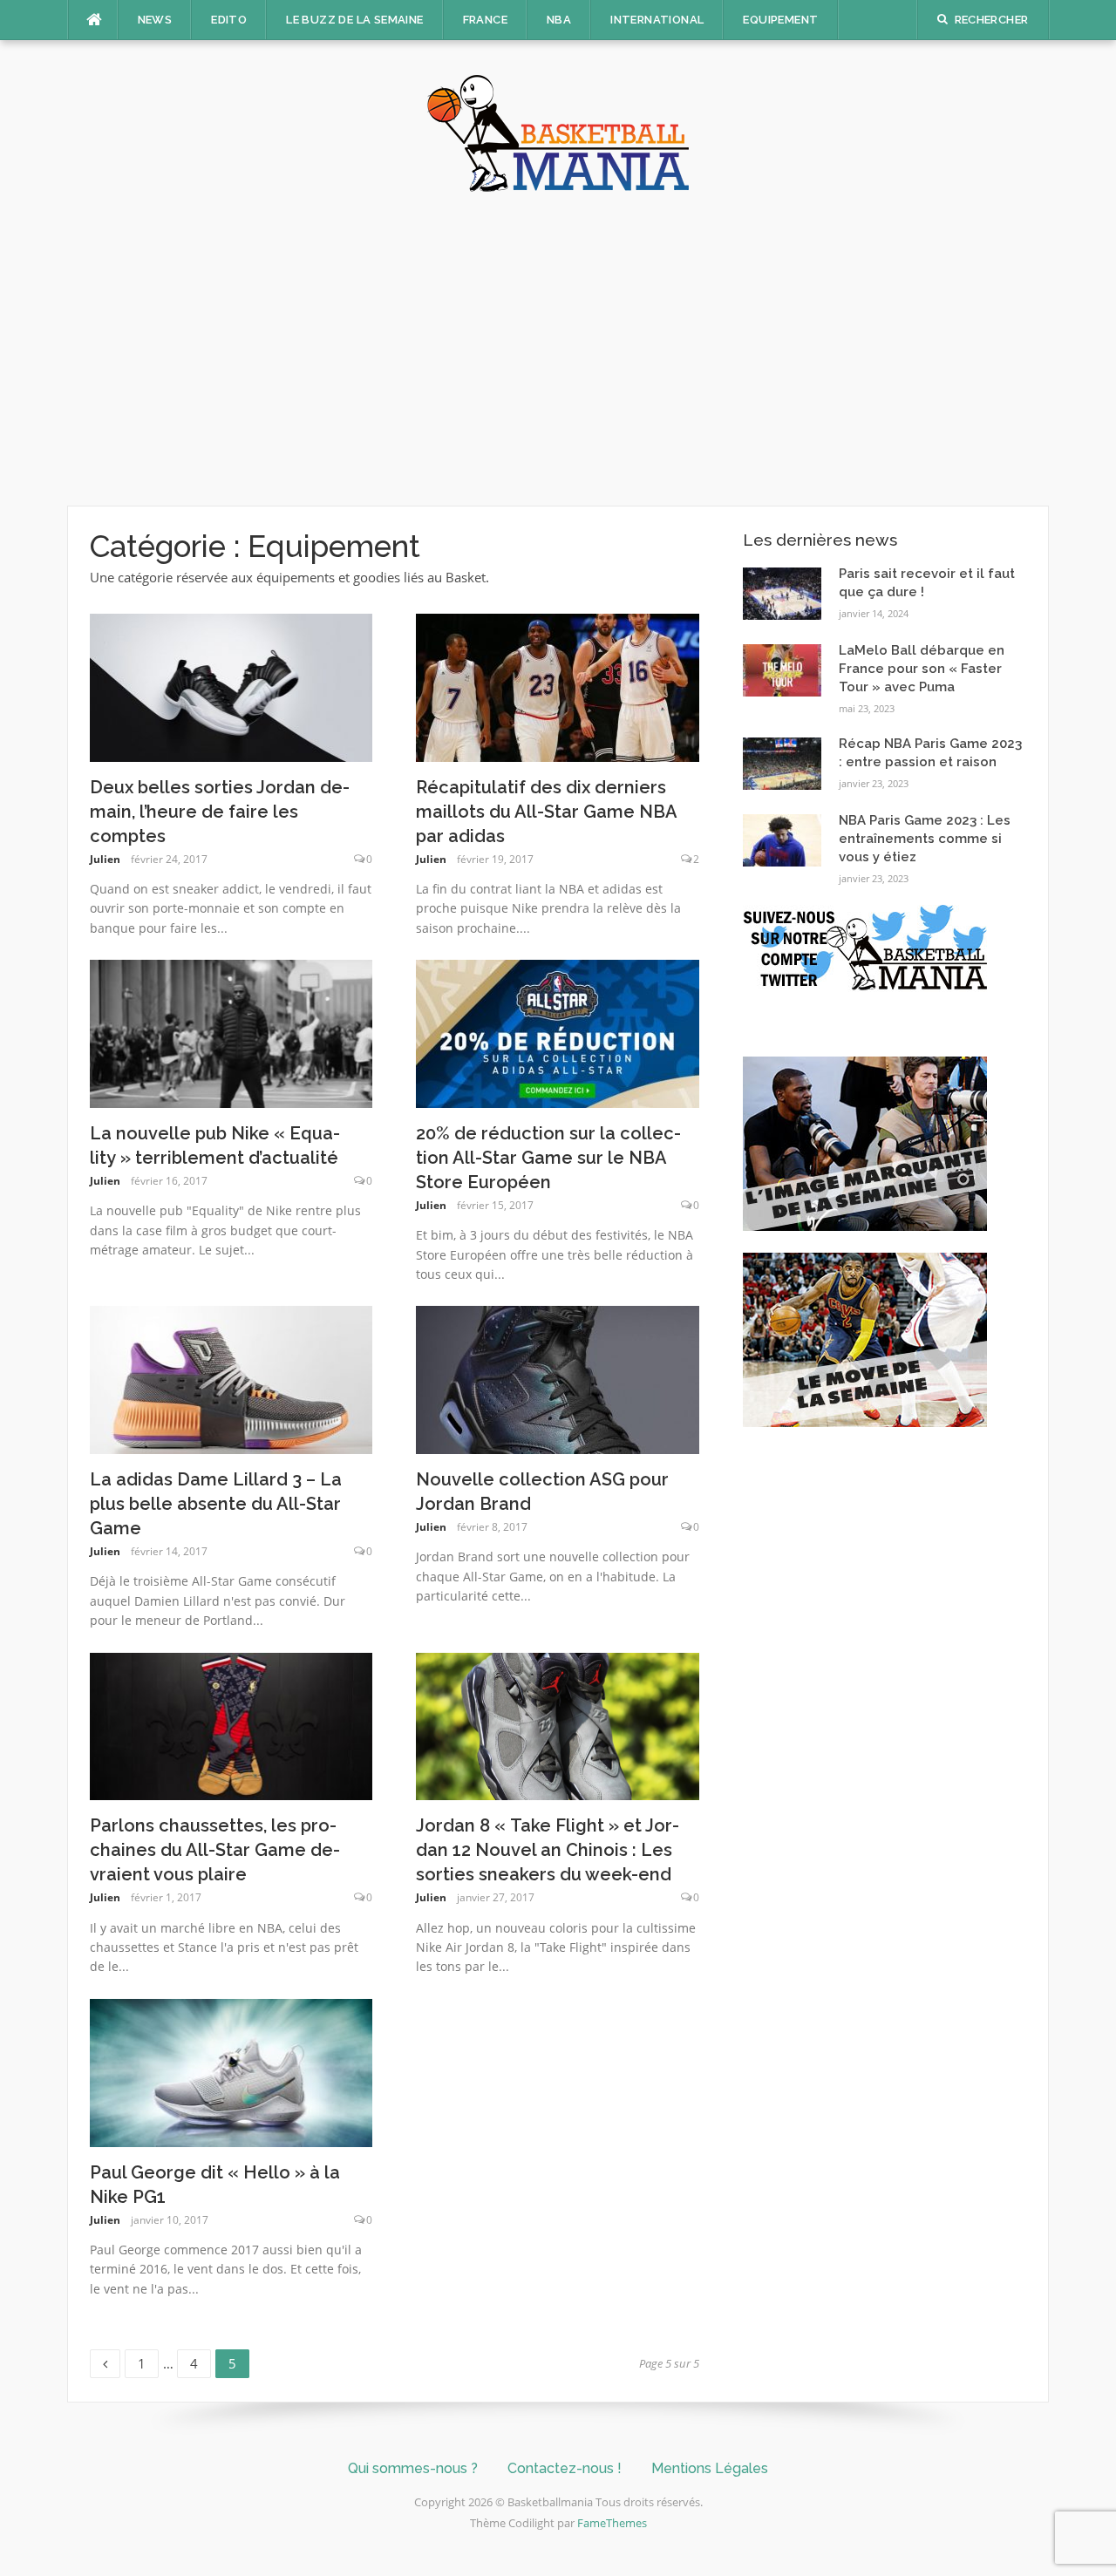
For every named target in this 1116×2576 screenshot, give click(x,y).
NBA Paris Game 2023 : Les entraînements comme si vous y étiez (925, 839)
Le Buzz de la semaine (354, 20)
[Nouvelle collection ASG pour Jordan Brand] (558, 1378)
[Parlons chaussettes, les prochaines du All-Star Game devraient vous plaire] (231, 1725)
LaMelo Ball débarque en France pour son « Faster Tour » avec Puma (922, 669)
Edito (229, 20)
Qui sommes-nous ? (413, 2468)
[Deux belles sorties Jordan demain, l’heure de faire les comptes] (231, 686)
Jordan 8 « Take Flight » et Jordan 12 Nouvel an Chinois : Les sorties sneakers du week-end (548, 1850)
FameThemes (612, 2523)
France (485, 20)
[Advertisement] (558, 349)
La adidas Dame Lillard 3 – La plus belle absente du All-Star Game (216, 1504)
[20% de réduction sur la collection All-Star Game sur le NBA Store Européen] (558, 1032)
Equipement (780, 20)
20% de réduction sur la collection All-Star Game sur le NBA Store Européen (548, 1158)
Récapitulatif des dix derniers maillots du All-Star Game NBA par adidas (546, 812)
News (155, 20)
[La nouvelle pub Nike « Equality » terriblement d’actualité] (231, 1032)
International (657, 20)
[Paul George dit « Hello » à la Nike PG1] (231, 2071)
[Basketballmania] (558, 132)
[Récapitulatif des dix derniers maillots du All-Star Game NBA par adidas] (558, 686)
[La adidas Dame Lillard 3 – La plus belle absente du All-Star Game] (231, 1378)
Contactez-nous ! (565, 2468)
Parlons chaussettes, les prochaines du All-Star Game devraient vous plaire (215, 1850)
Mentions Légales (710, 2468)
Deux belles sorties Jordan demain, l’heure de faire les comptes (220, 812)
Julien (105, 859)
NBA (559, 20)
